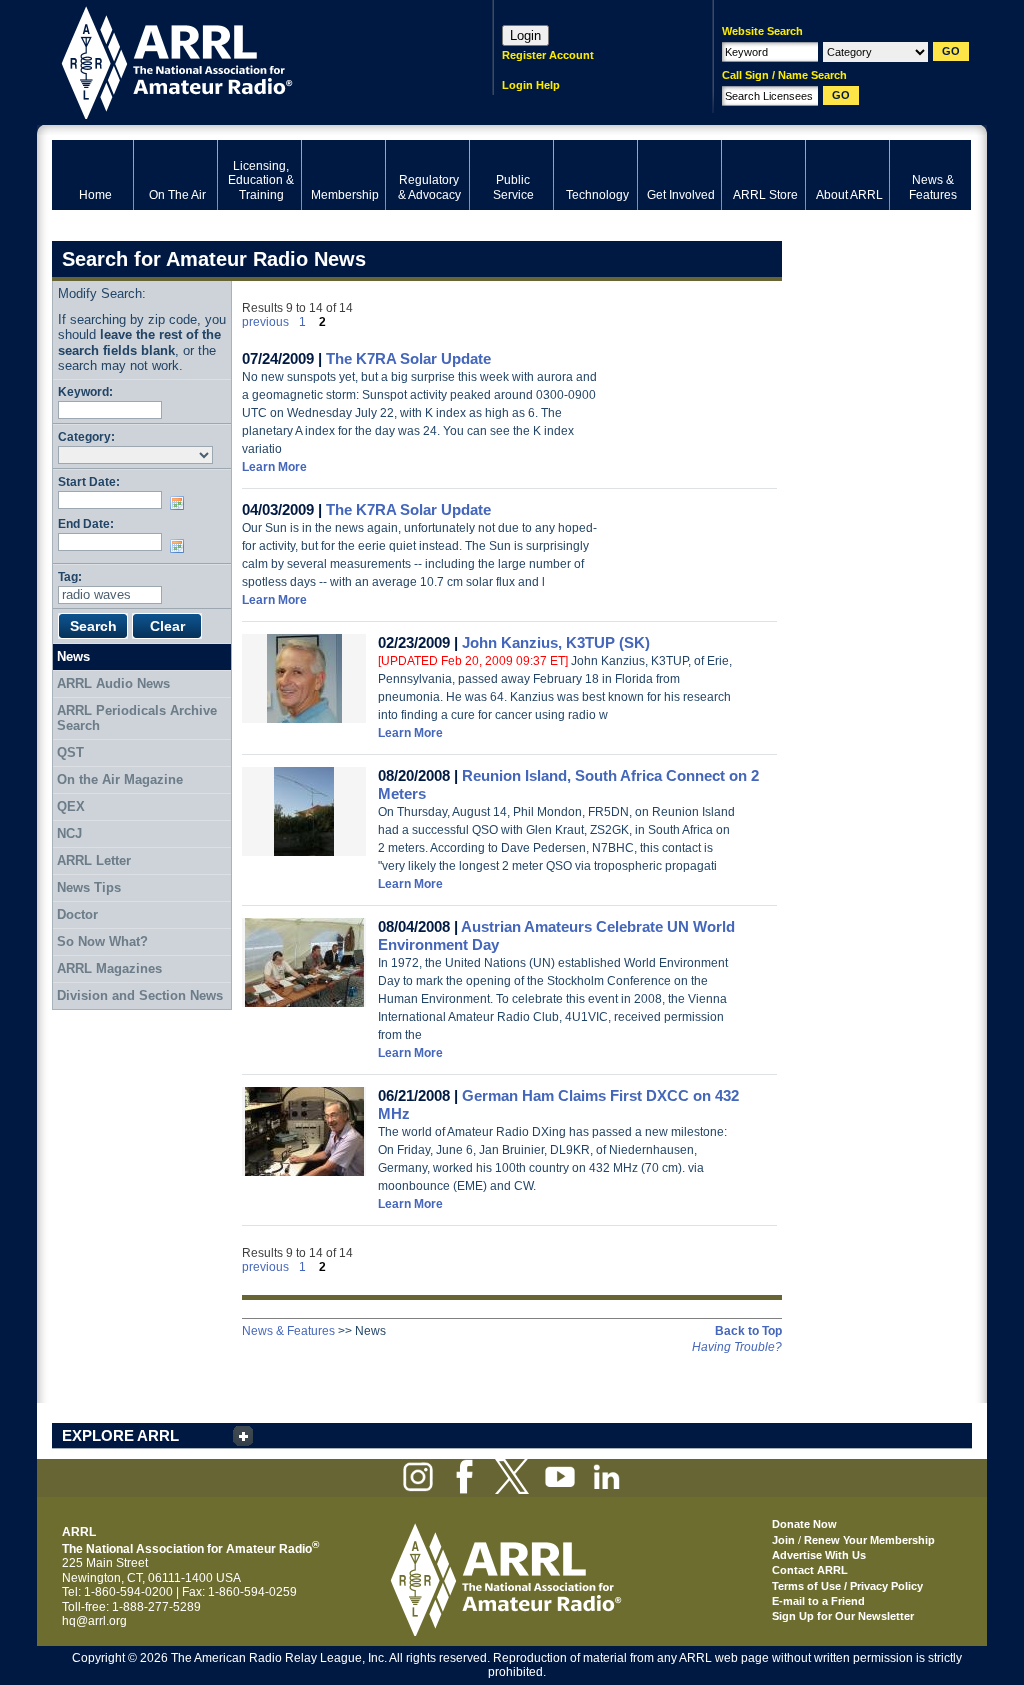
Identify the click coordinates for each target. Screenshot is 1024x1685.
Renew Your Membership (869, 1540)
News (73, 656)
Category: (86, 436)
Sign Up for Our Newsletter (843, 1616)
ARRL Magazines (109, 968)
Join (783, 1540)
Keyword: (85, 391)
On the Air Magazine (120, 779)
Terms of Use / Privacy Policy (847, 1586)
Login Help (531, 85)
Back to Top (748, 1331)
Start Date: (89, 481)
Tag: (70, 576)
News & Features (288, 1331)
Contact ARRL (810, 1570)
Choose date (181, 503)
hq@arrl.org (94, 1621)
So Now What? (102, 941)
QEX (71, 806)
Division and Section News (140, 995)
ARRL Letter (94, 860)
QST (70, 752)
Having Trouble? (737, 1347)
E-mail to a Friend (818, 1601)
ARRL (246, 60)
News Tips (89, 887)
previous (265, 322)
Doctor (77, 914)
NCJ (69, 833)
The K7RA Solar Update (408, 358)
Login (525, 35)
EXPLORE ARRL (120, 1435)
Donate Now (804, 1524)
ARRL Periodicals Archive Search (137, 718)
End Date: (86, 523)
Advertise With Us (819, 1555)
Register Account (548, 55)
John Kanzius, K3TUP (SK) (556, 642)
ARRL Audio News (113, 683)
